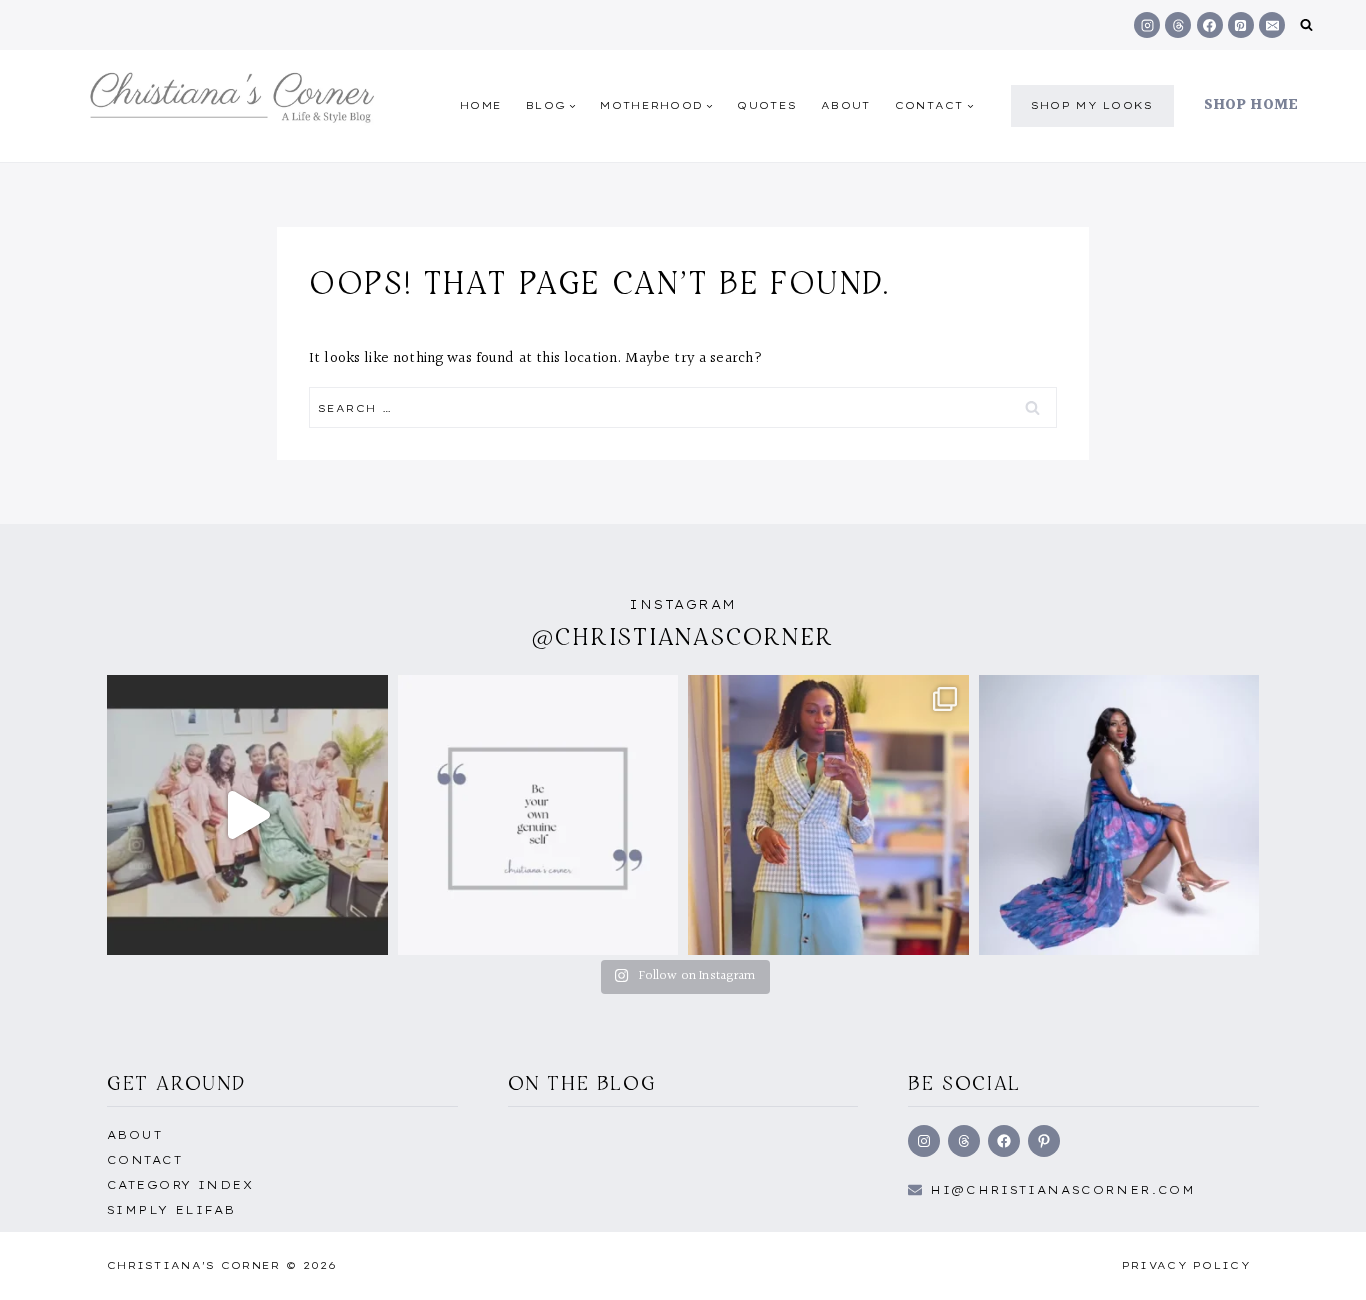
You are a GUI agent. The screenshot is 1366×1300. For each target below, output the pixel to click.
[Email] (1272, 25)
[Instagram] (1147, 25)
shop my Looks (1092, 105)
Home (481, 105)
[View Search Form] (1306, 25)
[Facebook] (1210, 25)
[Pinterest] (1241, 25)
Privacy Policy (1186, 1265)
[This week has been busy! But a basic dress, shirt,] (828, 815)
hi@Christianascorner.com (1063, 1190)
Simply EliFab (171, 1210)
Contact (144, 1160)
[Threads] (1178, 25)
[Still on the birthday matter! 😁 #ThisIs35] (1119, 815)
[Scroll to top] (1319, 1263)
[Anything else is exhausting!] (538, 815)
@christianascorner (683, 636)
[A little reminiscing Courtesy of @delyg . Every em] (247, 815)
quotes (767, 105)
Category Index (180, 1185)
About (846, 105)
